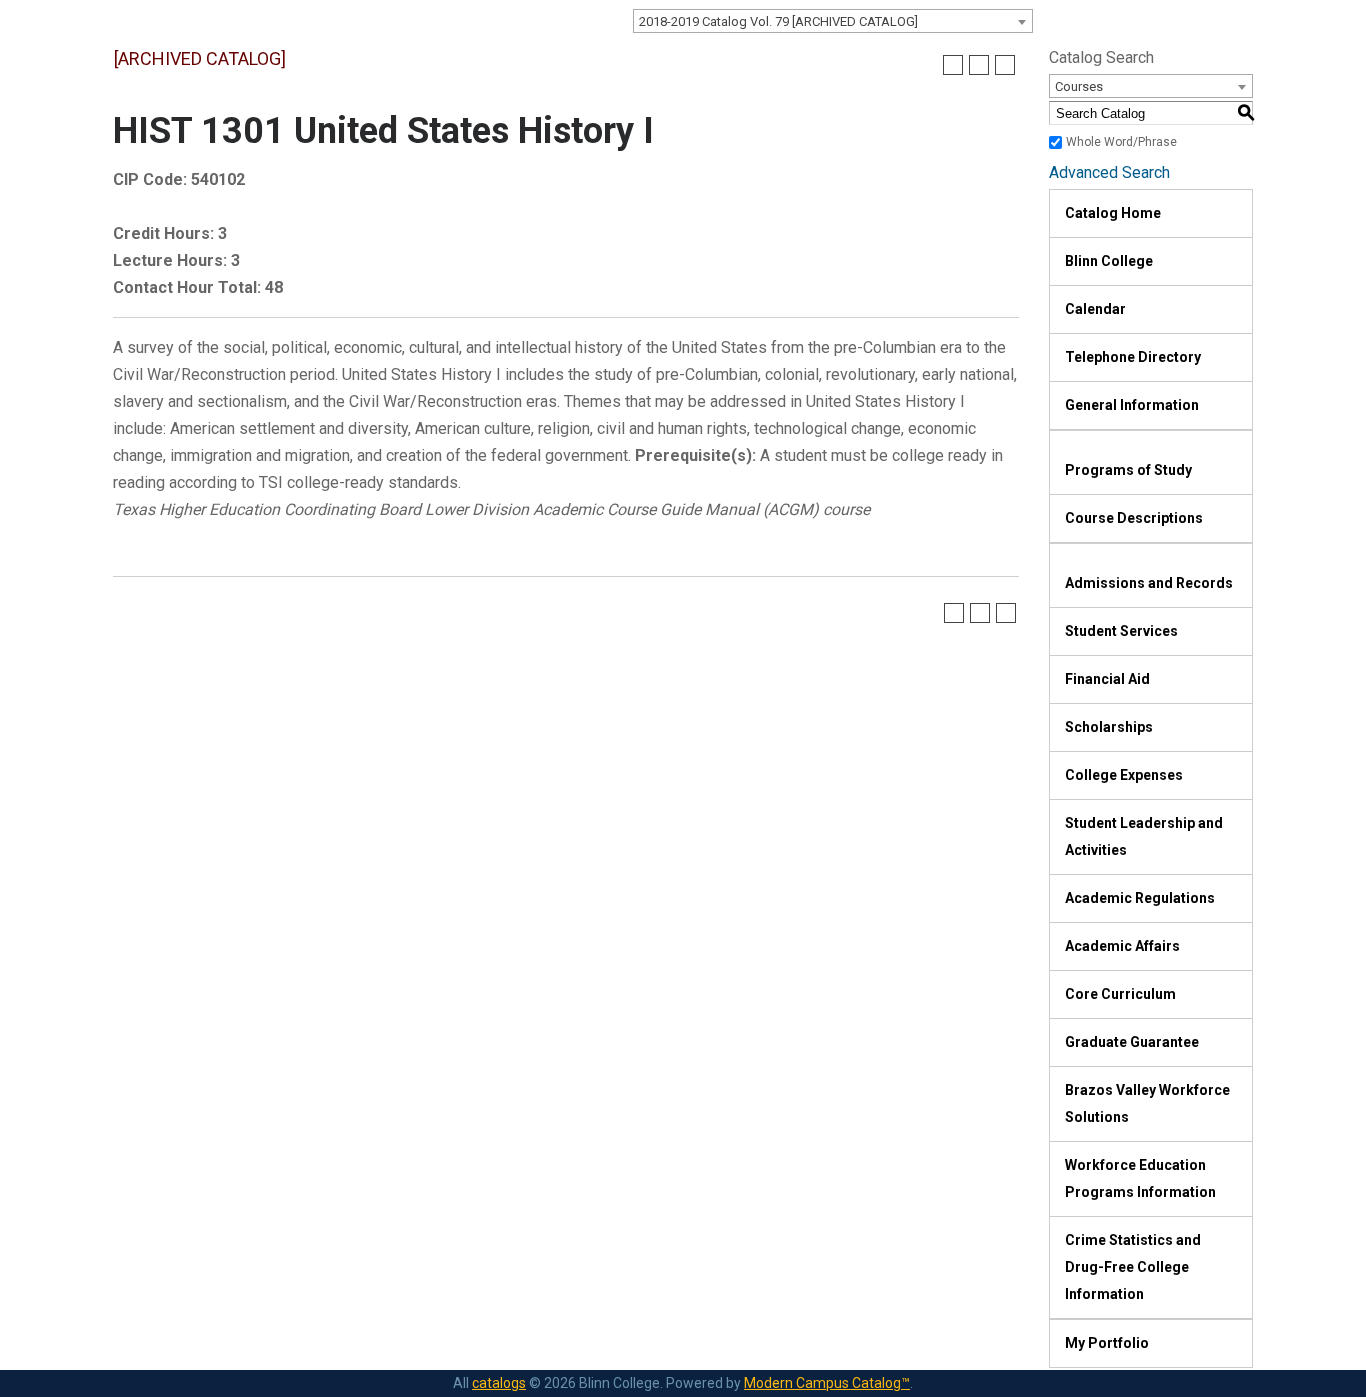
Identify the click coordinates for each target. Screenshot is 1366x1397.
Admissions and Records (1149, 583)
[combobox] (833, 21)
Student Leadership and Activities (1144, 836)
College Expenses (1124, 775)
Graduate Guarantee (1132, 1042)
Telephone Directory (1133, 357)
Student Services (1121, 631)
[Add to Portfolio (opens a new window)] (953, 65)
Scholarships (1109, 727)
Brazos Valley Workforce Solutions (1147, 1103)
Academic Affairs (1122, 946)
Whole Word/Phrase (1121, 142)
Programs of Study (1128, 470)
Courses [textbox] (1079, 86)
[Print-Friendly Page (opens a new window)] (979, 65)
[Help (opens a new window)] (1005, 65)
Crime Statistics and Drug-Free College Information (1133, 1267)
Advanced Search (1109, 172)
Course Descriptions (1134, 518)
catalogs (499, 1383)
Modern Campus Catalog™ (827, 1383)
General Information (1132, 405)
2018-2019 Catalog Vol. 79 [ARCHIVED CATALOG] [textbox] (778, 21)
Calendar (1095, 309)
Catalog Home (1113, 213)
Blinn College (1109, 261)
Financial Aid (1107, 679)
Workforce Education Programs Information (1140, 1178)
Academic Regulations (1140, 898)
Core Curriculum (1120, 994)
